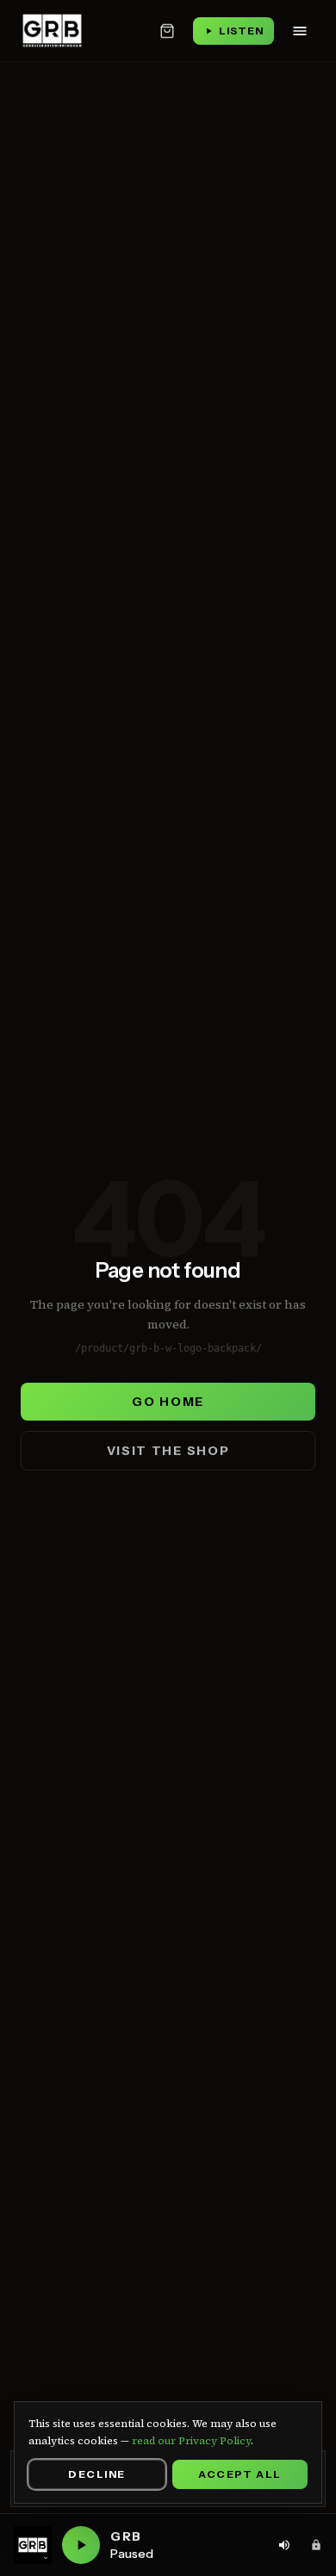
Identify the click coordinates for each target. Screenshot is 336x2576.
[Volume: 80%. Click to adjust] (284, 2545)
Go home (168, 1402)
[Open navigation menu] (300, 31)
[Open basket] (167, 31)
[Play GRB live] (81, 2545)
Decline (96, 2474)
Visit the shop (168, 1451)
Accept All (240, 2474)
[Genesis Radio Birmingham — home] (52, 31)
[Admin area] (316, 2545)
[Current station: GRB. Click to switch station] (33, 2545)
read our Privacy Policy (191, 2441)
